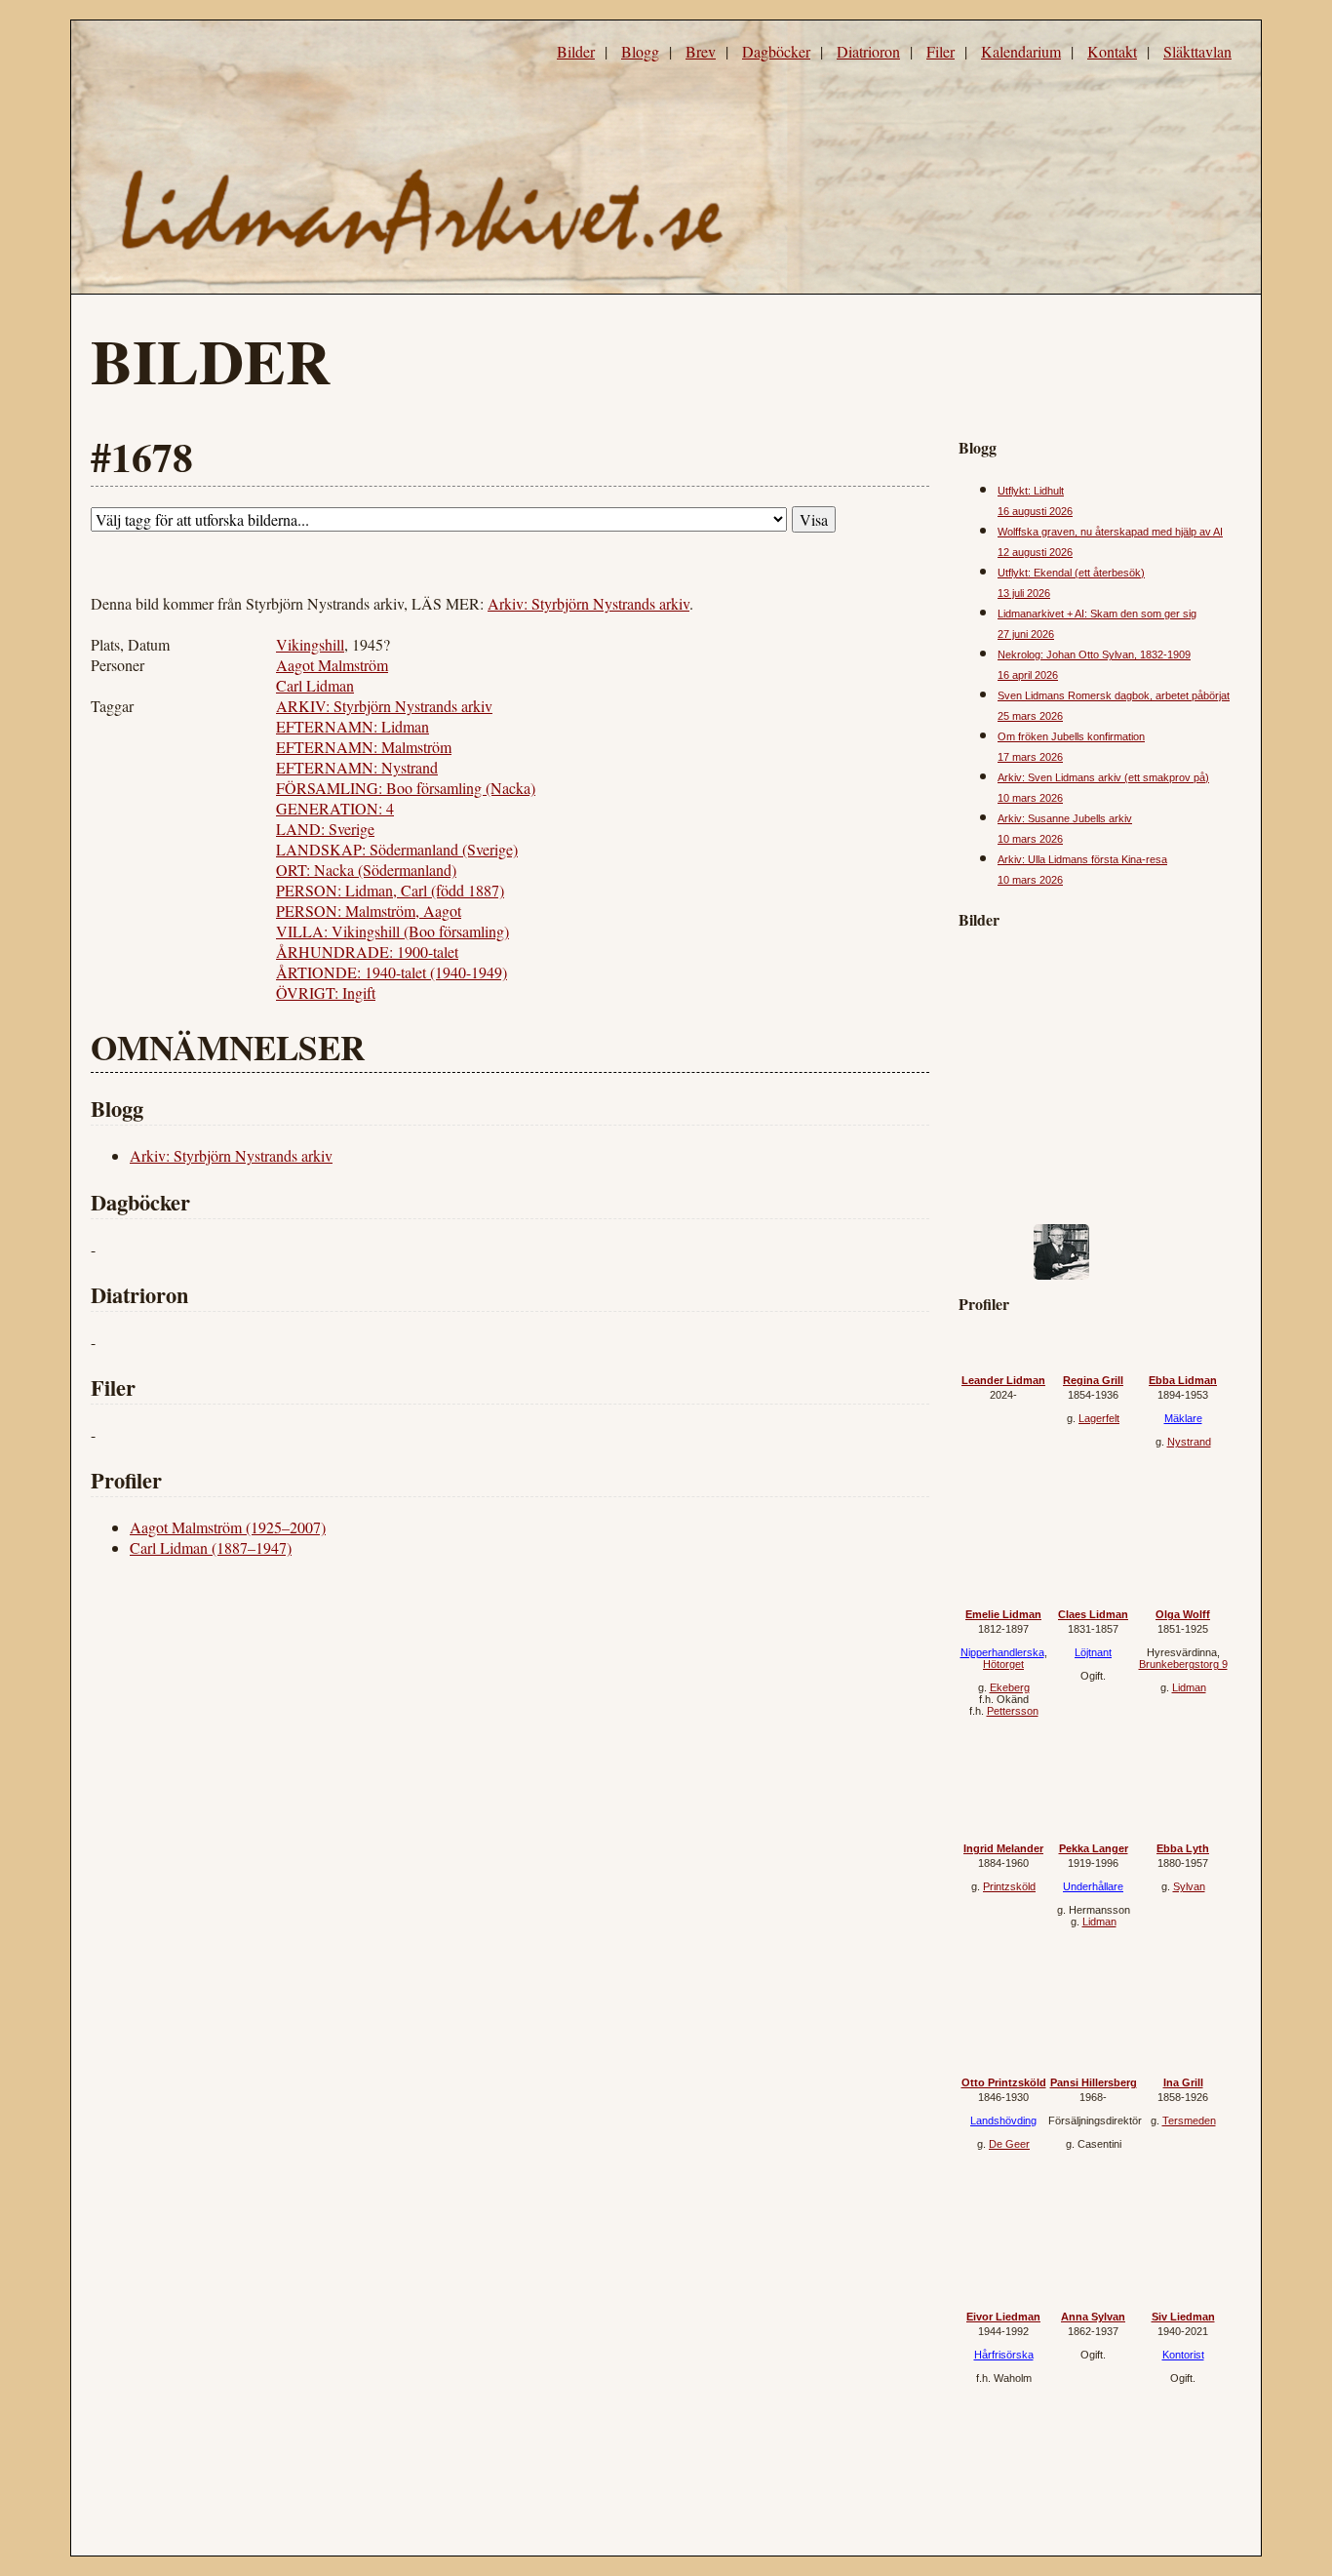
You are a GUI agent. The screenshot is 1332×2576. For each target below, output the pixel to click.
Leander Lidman (1003, 1380)
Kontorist (1183, 2355)
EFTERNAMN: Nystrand (357, 767)
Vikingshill (310, 644)
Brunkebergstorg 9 (1183, 1664)
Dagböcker (776, 51)
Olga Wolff (1183, 1614)
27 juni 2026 (1026, 634)
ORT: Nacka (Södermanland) (366, 870)
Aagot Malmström (332, 665)
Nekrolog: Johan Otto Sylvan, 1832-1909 (1094, 654)
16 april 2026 (1028, 675)
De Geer (1009, 2144)
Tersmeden (1189, 2120)
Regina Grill (1093, 1380)
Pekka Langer (1094, 1848)
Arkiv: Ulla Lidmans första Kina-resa (1082, 859)
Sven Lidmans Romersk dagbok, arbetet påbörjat (1114, 695)
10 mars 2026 (1030, 798)
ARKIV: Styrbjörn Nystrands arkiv (384, 706)
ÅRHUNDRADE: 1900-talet (367, 951)
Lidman (1189, 1687)
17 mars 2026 (1030, 757)
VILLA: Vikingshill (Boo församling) (392, 931)
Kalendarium (1021, 51)
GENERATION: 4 (335, 808)
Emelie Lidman (1003, 1614)
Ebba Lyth (1183, 1848)
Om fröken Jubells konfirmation (1071, 736)
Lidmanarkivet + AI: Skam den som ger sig (1097, 614)
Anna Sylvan (1093, 2317)
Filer (940, 51)
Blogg (640, 51)
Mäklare (1183, 1418)
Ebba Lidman (1183, 1380)
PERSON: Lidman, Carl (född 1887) (390, 890)
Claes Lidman (1093, 1614)
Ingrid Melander (1003, 1848)
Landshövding (1003, 2120)
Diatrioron (868, 51)
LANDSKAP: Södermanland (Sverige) (397, 849)
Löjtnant (1093, 1652)
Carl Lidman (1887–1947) (211, 1547)
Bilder (576, 51)
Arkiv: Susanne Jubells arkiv (1065, 818)
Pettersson (1013, 1711)
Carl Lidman (315, 685)
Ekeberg (1010, 1687)
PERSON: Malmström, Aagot (369, 911)
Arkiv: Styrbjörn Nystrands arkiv (588, 603)
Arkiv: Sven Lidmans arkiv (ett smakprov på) (1103, 777)
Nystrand (1189, 1442)
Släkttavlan (1197, 51)
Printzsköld (1009, 1886)
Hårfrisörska (1004, 2355)
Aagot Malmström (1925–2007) (228, 1527)
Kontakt (1112, 51)
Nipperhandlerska (1002, 1652)
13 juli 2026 (1024, 593)
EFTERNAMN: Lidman (353, 726)
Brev (701, 51)
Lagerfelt (1099, 1418)
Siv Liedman (1183, 2317)
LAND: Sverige (325, 829)
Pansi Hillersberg (1094, 2082)
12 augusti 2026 (1035, 552)
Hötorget (1003, 1664)
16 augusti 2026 (1035, 511)
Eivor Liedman (1003, 2317)
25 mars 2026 (1030, 716)
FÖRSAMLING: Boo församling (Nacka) (406, 788)
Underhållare (1093, 1886)
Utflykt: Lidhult (1031, 491)
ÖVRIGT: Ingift (326, 992)
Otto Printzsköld (1004, 2082)
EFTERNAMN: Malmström (364, 747)
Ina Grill (1183, 2082)
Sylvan (1189, 1886)
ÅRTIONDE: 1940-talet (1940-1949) (392, 972)
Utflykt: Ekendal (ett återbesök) (1071, 573)
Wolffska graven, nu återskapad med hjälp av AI (1110, 532)
